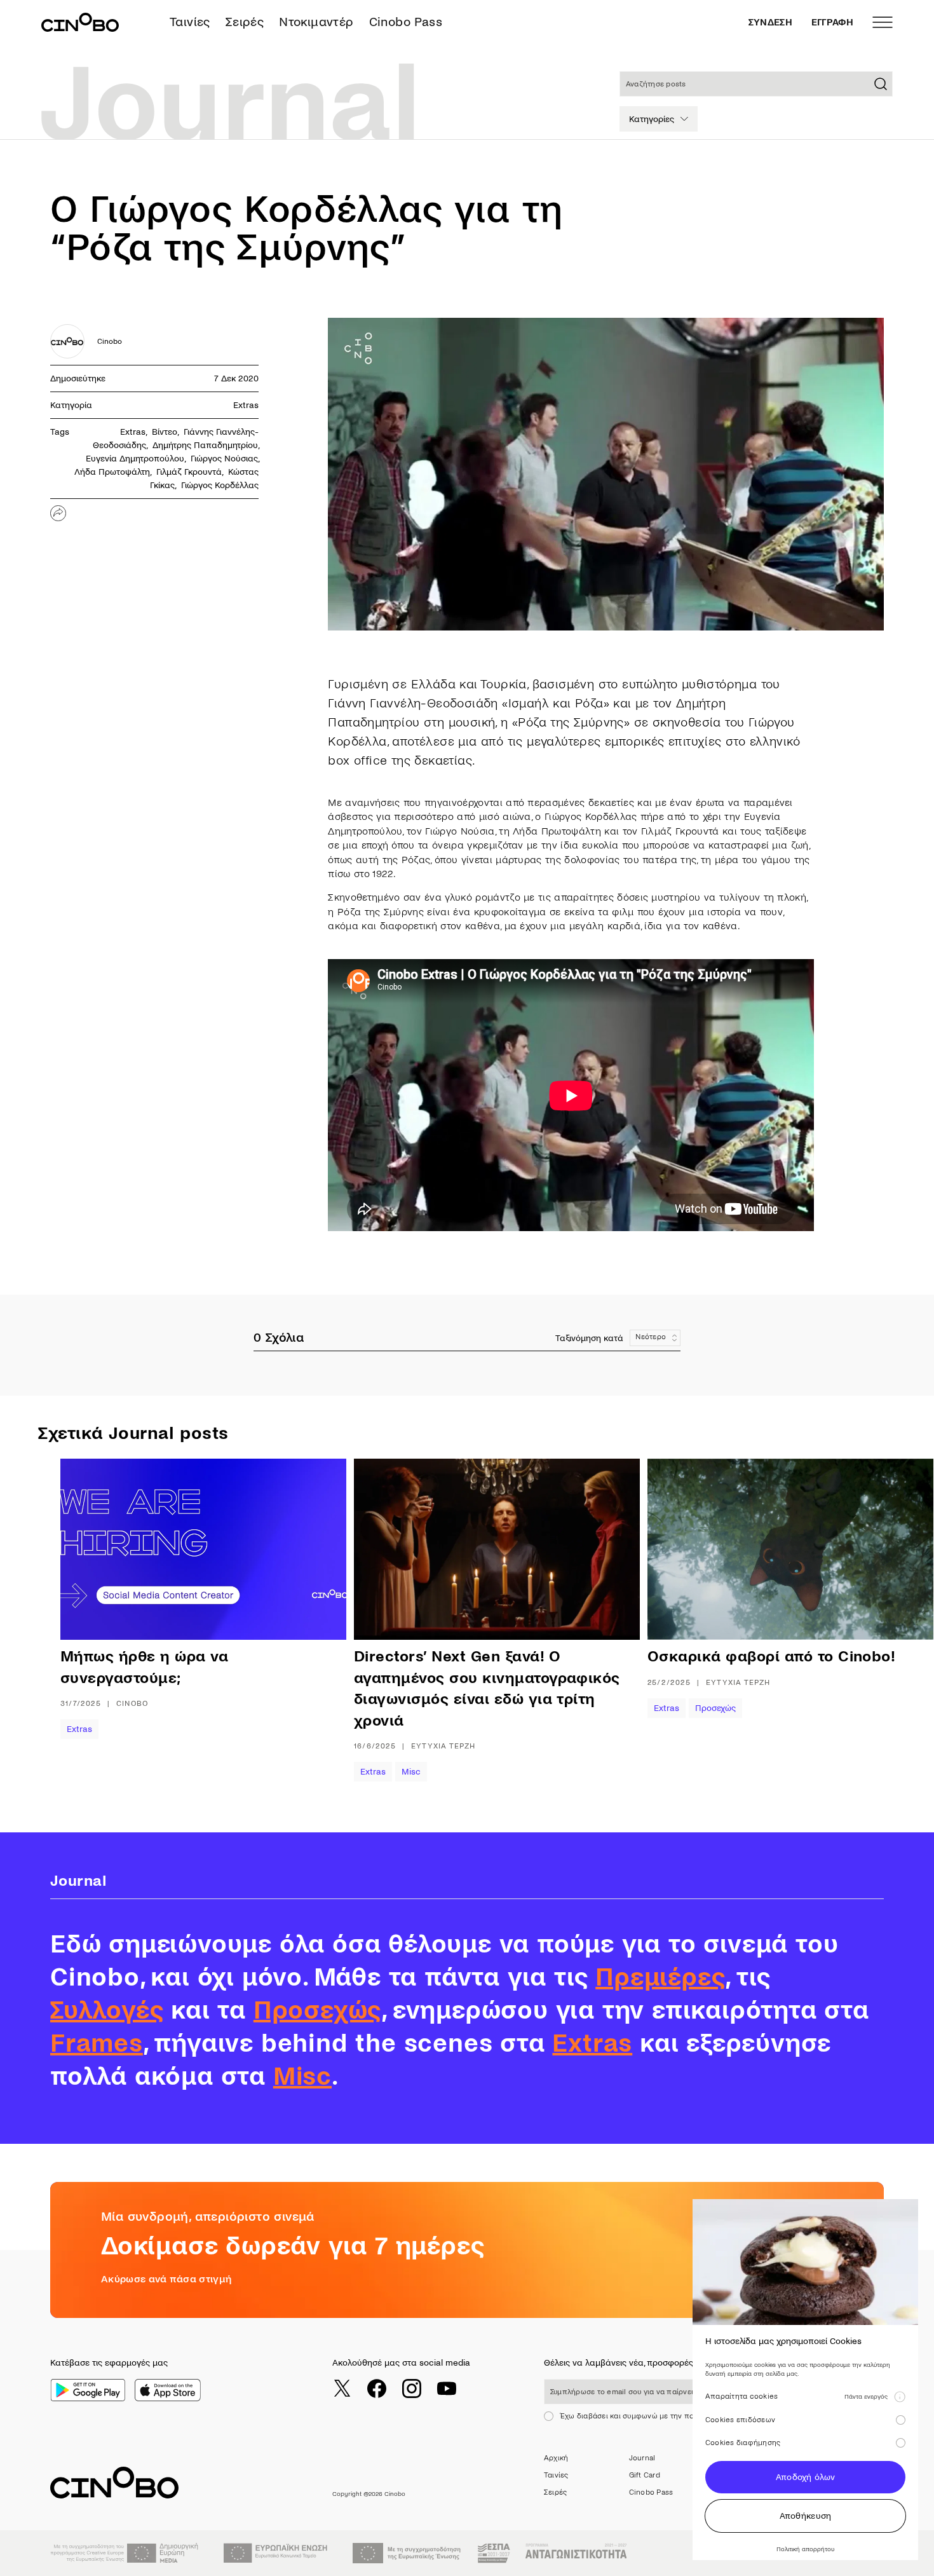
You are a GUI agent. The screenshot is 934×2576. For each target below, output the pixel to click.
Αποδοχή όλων (805, 2477)
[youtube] (447, 2389)
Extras (246, 405)
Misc (411, 1772)
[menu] (883, 22)
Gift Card (645, 2475)
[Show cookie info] (900, 2397)
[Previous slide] (102, 1620)
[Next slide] (870, 1620)
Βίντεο (165, 432)
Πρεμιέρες (660, 1977)
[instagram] (412, 2389)
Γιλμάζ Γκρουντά (189, 472)
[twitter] (342, 2389)
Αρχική (556, 2458)
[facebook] (377, 2389)
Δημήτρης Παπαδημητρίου (205, 445)
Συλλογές (107, 2010)
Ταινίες (190, 22)
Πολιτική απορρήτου (805, 2549)
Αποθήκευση (806, 2516)
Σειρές (245, 22)
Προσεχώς (715, 1708)
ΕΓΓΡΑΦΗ (832, 22)
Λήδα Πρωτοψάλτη (112, 472)
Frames (97, 2043)
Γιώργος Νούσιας (224, 459)
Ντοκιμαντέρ (316, 22)
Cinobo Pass (406, 22)
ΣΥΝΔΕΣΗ (770, 22)
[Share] (58, 513)
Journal (642, 2458)
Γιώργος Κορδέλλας (220, 485)
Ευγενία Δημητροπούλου (135, 459)
